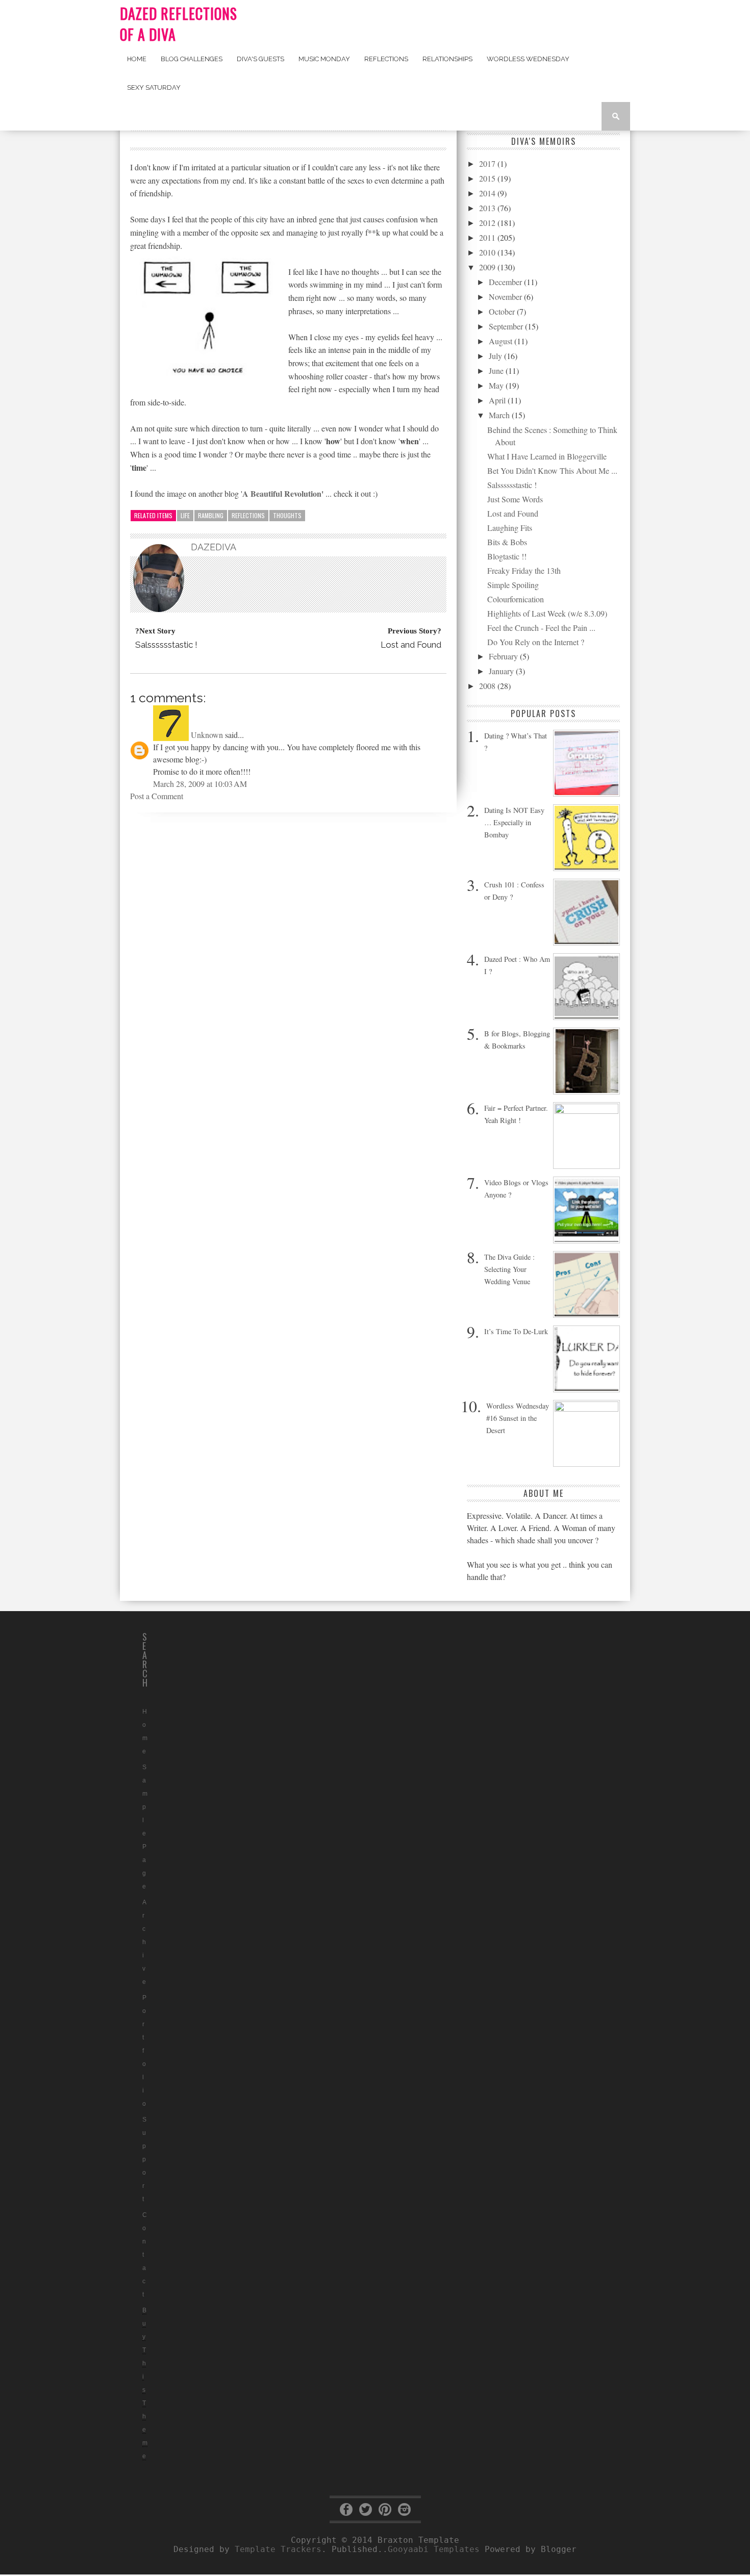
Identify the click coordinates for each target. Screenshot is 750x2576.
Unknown (207, 735)
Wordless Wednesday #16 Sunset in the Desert (518, 1418)
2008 (488, 686)
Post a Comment (157, 796)
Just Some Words (515, 499)
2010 (488, 252)
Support (144, 2159)
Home (137, 59)
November (506, 297)
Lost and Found (513, 513)
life (185, 515)
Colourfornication (516, 599)
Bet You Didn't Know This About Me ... (552, 470)
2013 (488, 208)
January (502, 671)
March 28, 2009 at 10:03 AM (200, 784)
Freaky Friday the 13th (524, 570)
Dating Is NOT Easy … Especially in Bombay (514, 822)
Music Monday (324, 59)
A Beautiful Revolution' (283, 493)
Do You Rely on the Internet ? (536, 642)
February (504, 656)
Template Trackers (278, 2549)
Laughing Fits (510, 528)
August (502, 341)
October (503, 311)
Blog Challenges (192, 59)
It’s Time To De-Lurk (516, 1331)
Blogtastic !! (507, 556)
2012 (488, 223)
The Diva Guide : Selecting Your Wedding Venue (509, 1269)
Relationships (447, 59)
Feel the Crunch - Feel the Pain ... (541, 628)
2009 (488, 267)
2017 (488, 163)
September (507, 326)
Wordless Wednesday (528, 59)
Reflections (386, 59)
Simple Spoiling (513, 585)
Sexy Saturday (154, 87)
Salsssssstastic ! (512, 485)
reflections (248, 515)
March (500, 415)
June (497, 371)
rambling (211, 515)
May (497, 385)
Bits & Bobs (507, 542)
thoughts (287, 515)
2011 (488, 237)
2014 (488, 193)
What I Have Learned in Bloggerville (547, 456)
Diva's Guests (260, 59)
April (498, 400)
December (506, 282)
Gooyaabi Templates (434, 2549)
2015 (488, 178)
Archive (144, 1942)
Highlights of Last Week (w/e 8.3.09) (547, 613)
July (496, 356)
